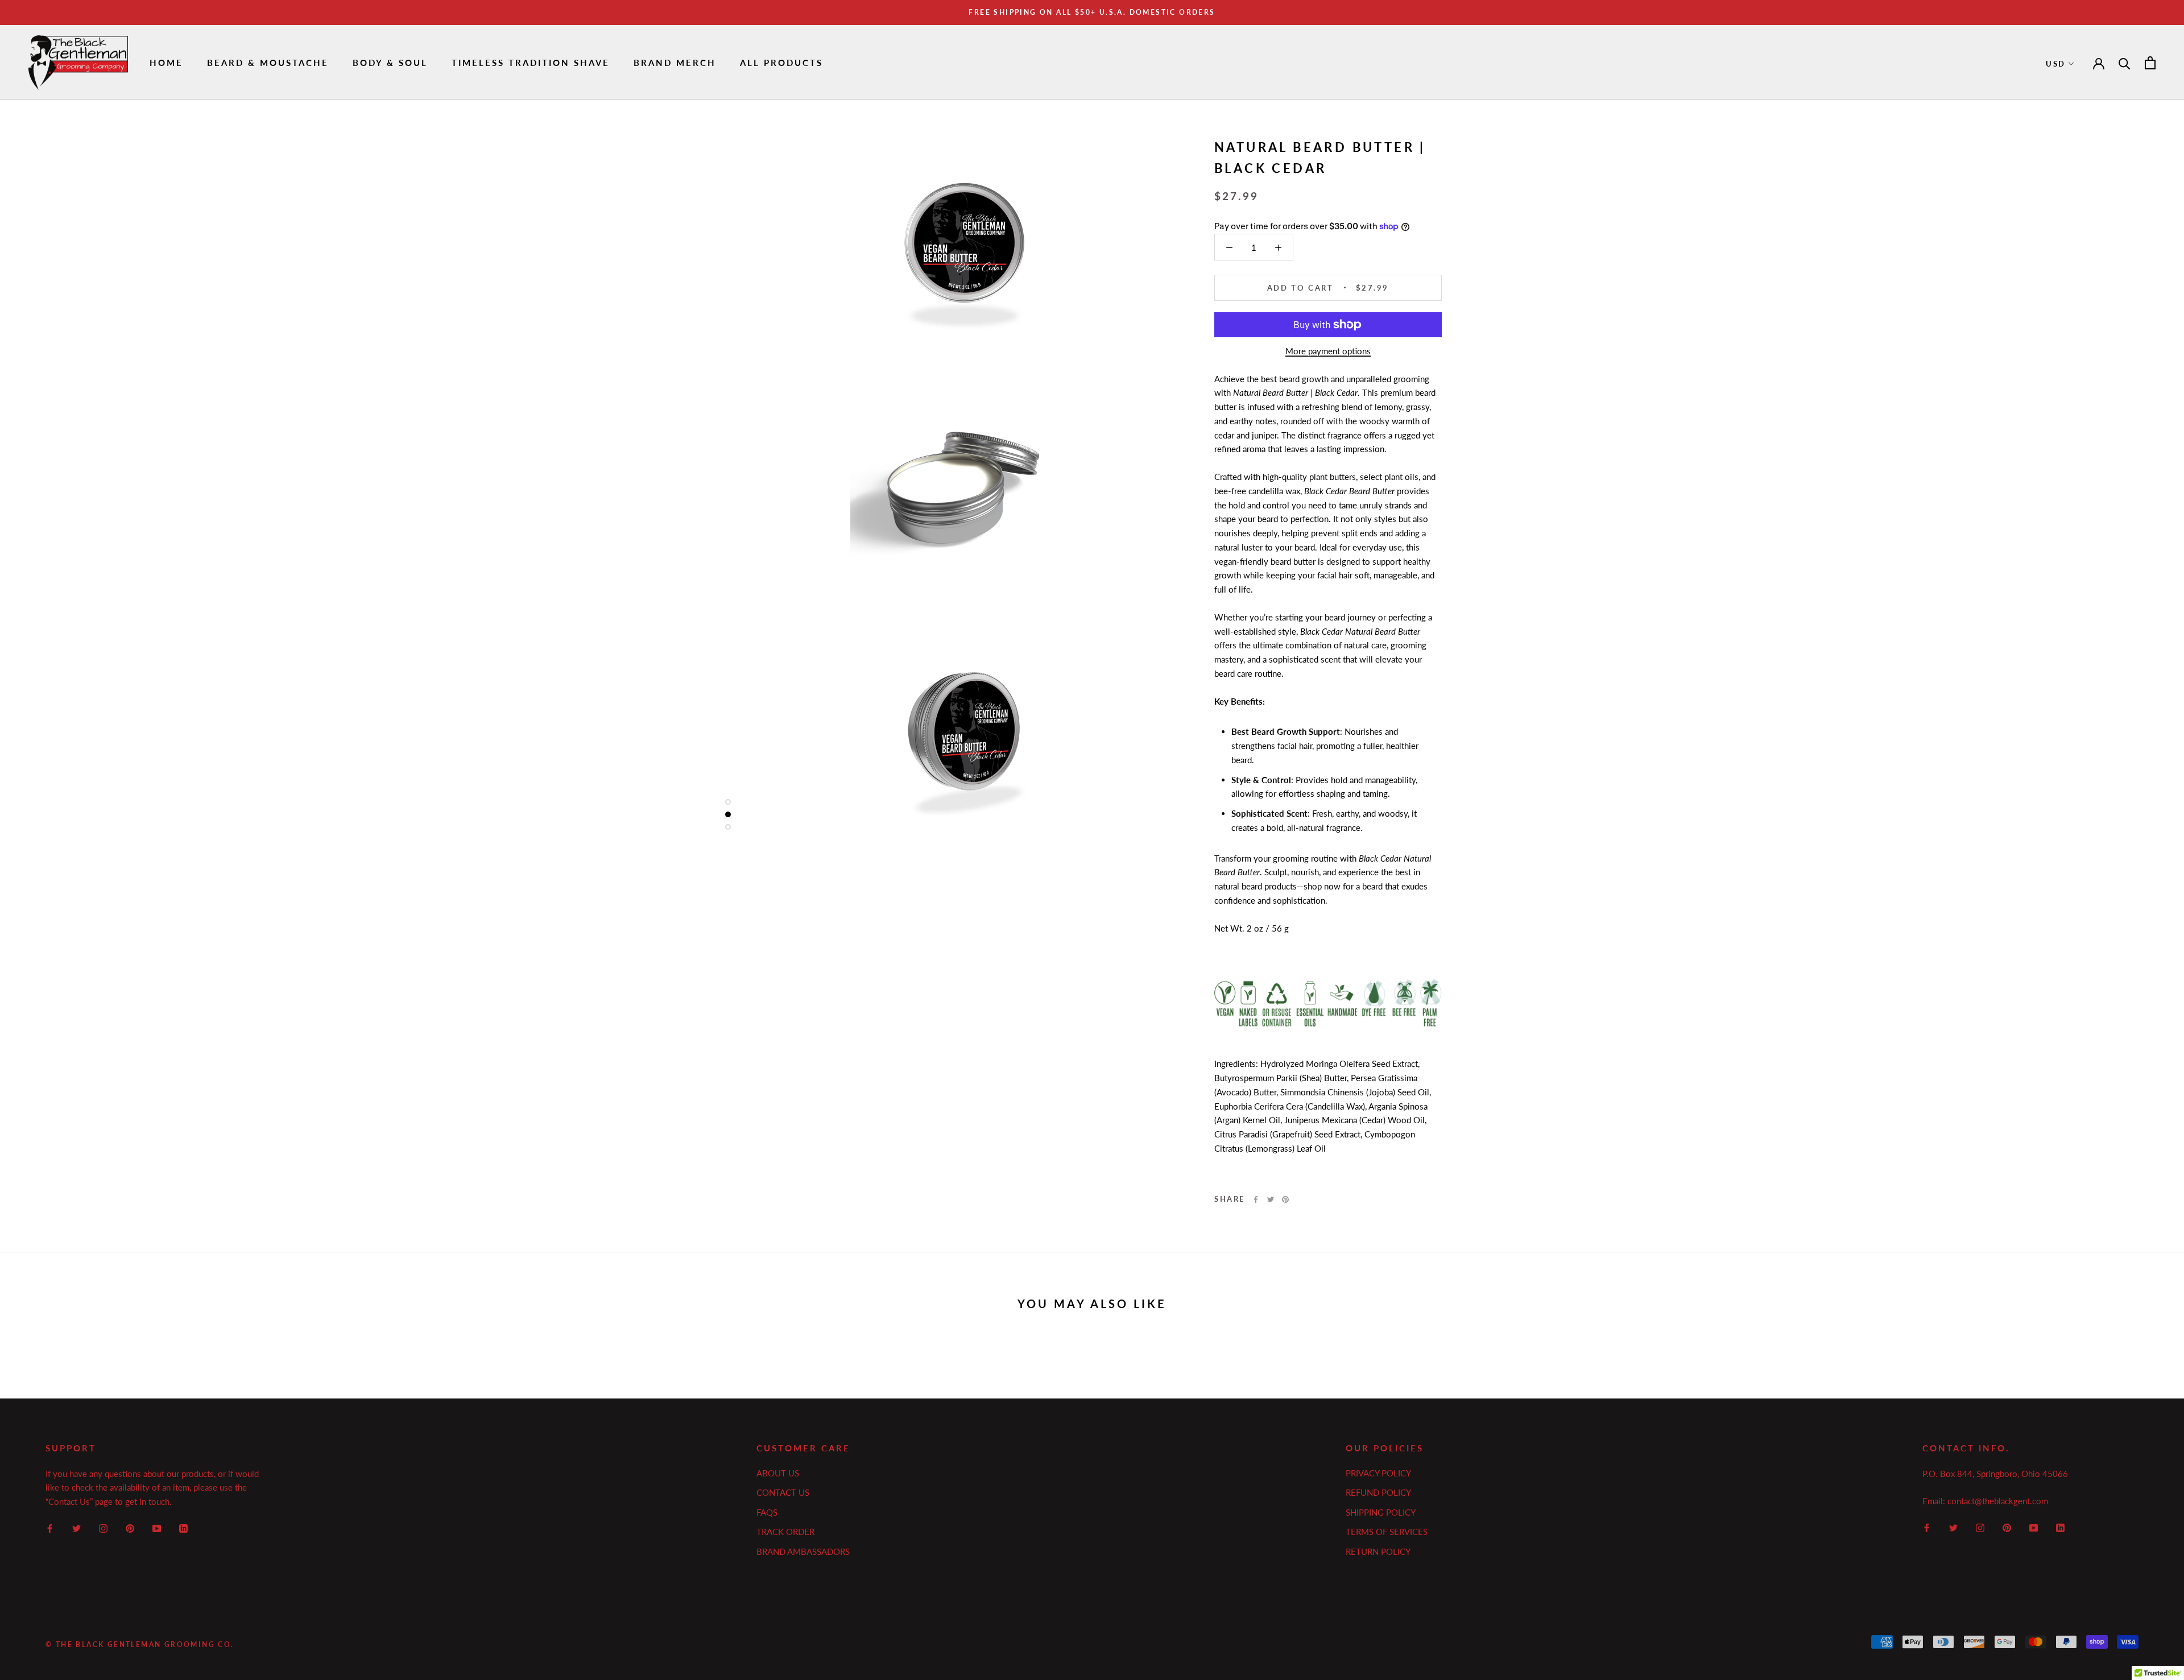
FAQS (767, 1512)
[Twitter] (1271, 1199)
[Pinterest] (1285, 1199)
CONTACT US (783, 1492)
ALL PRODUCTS (781, 63)
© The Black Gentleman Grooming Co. (140, 1644)
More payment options (1328, 351)
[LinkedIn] (183, 1527)
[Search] (2125, 63)
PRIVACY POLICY (1378, 1473)
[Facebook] (1256, 1199)
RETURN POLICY (1378, 1551)
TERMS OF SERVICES (1387, 1532)
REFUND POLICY (1378, 1492)
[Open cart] (2150, 63)
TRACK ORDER (785, 1532)
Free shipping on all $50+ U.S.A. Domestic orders (1092, 12)
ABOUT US (778, 1473)
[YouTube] (157, 1527)
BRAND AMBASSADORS (803, 1551)
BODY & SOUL (390, 63)
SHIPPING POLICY (1381, 1512)
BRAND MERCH (675, 63)
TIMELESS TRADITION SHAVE (531, 63)
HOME (166, 63)
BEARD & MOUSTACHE (268, 63)
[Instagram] (103, 1527)
